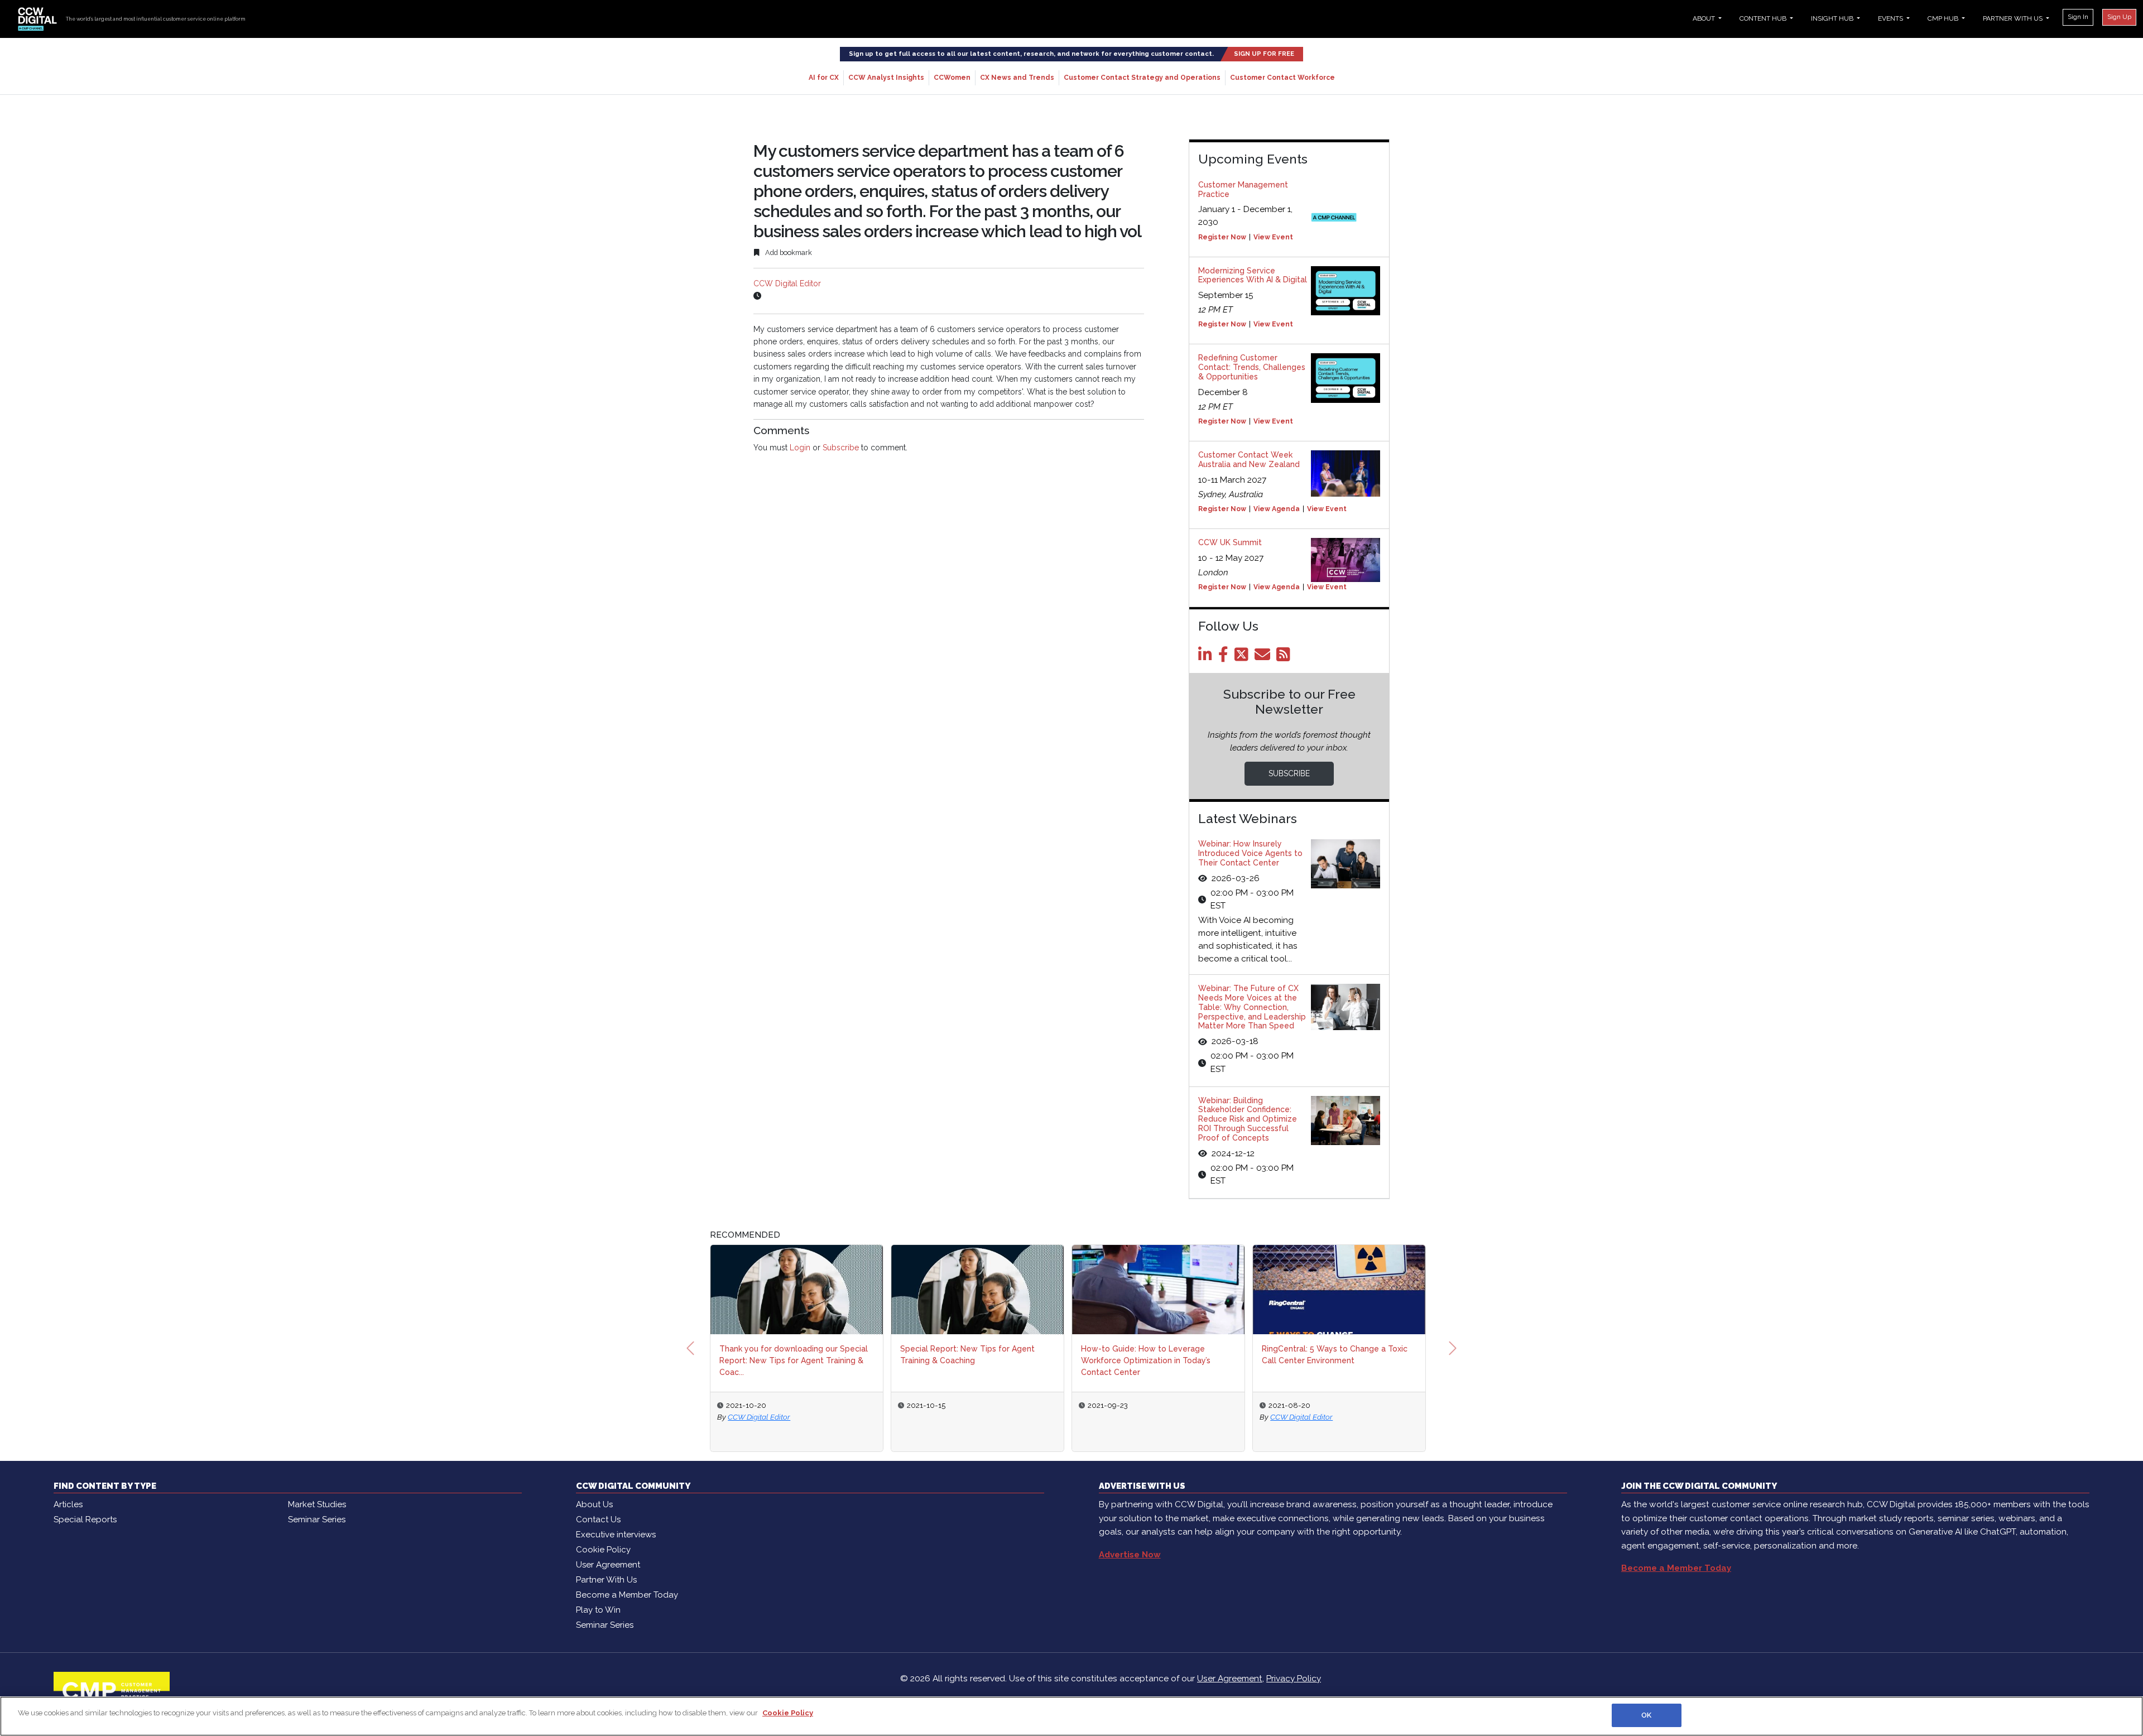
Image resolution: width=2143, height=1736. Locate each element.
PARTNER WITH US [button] (2014, 18)
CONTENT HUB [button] (1764, 18)
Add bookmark (788, 253)
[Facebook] (1225, 657)
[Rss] (1285, 657)
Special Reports (85, 1519)
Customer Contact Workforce (1282, 78)
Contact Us (598, 1519)
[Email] (1264, 657)
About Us (594, 1504)
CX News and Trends (1017, 78)
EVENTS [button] (1891, 18)
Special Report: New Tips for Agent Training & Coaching (967, 1355)
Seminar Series (317, 1519)
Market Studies (317, 1504)
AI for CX (824, 78)
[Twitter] (1243, 657)
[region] (1071, 1716)
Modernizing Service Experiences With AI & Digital (1253, 275)
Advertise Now (1130, 1555)
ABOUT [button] (1705, 18)
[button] (690, 1348)
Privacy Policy (1294, 1679)
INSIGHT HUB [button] (1833, 18)
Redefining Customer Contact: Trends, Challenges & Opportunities (1252, 367)
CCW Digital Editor (787, 283)
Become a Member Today (627, 1595)
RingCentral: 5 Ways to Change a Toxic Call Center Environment (1335, 1355)
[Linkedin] (1207, 657)
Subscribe (841, 448)
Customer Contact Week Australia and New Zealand (1249, 460)
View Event (1273, 237)
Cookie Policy (603, 1550)
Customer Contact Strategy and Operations (1142, 78)
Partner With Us (606, 1580)
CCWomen (952, 78)
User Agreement (608, 1565)
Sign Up (2119, 17)
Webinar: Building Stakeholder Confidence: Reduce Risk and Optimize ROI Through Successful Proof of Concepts (1248, 1119)
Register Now (1222, 237)
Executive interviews (616, 1535)
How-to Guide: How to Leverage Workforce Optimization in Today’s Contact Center (1146, 1360)
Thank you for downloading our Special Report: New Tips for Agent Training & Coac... (794, 1360)
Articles (68, 1504)
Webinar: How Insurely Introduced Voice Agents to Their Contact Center (1250, 853)
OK (1646, 1715)
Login (800, 448)
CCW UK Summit (1230, 542)
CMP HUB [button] (1944, 18)
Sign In (2078, 17)
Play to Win (598, 1610)
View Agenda (1277, 509)
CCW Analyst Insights (886, 78)
